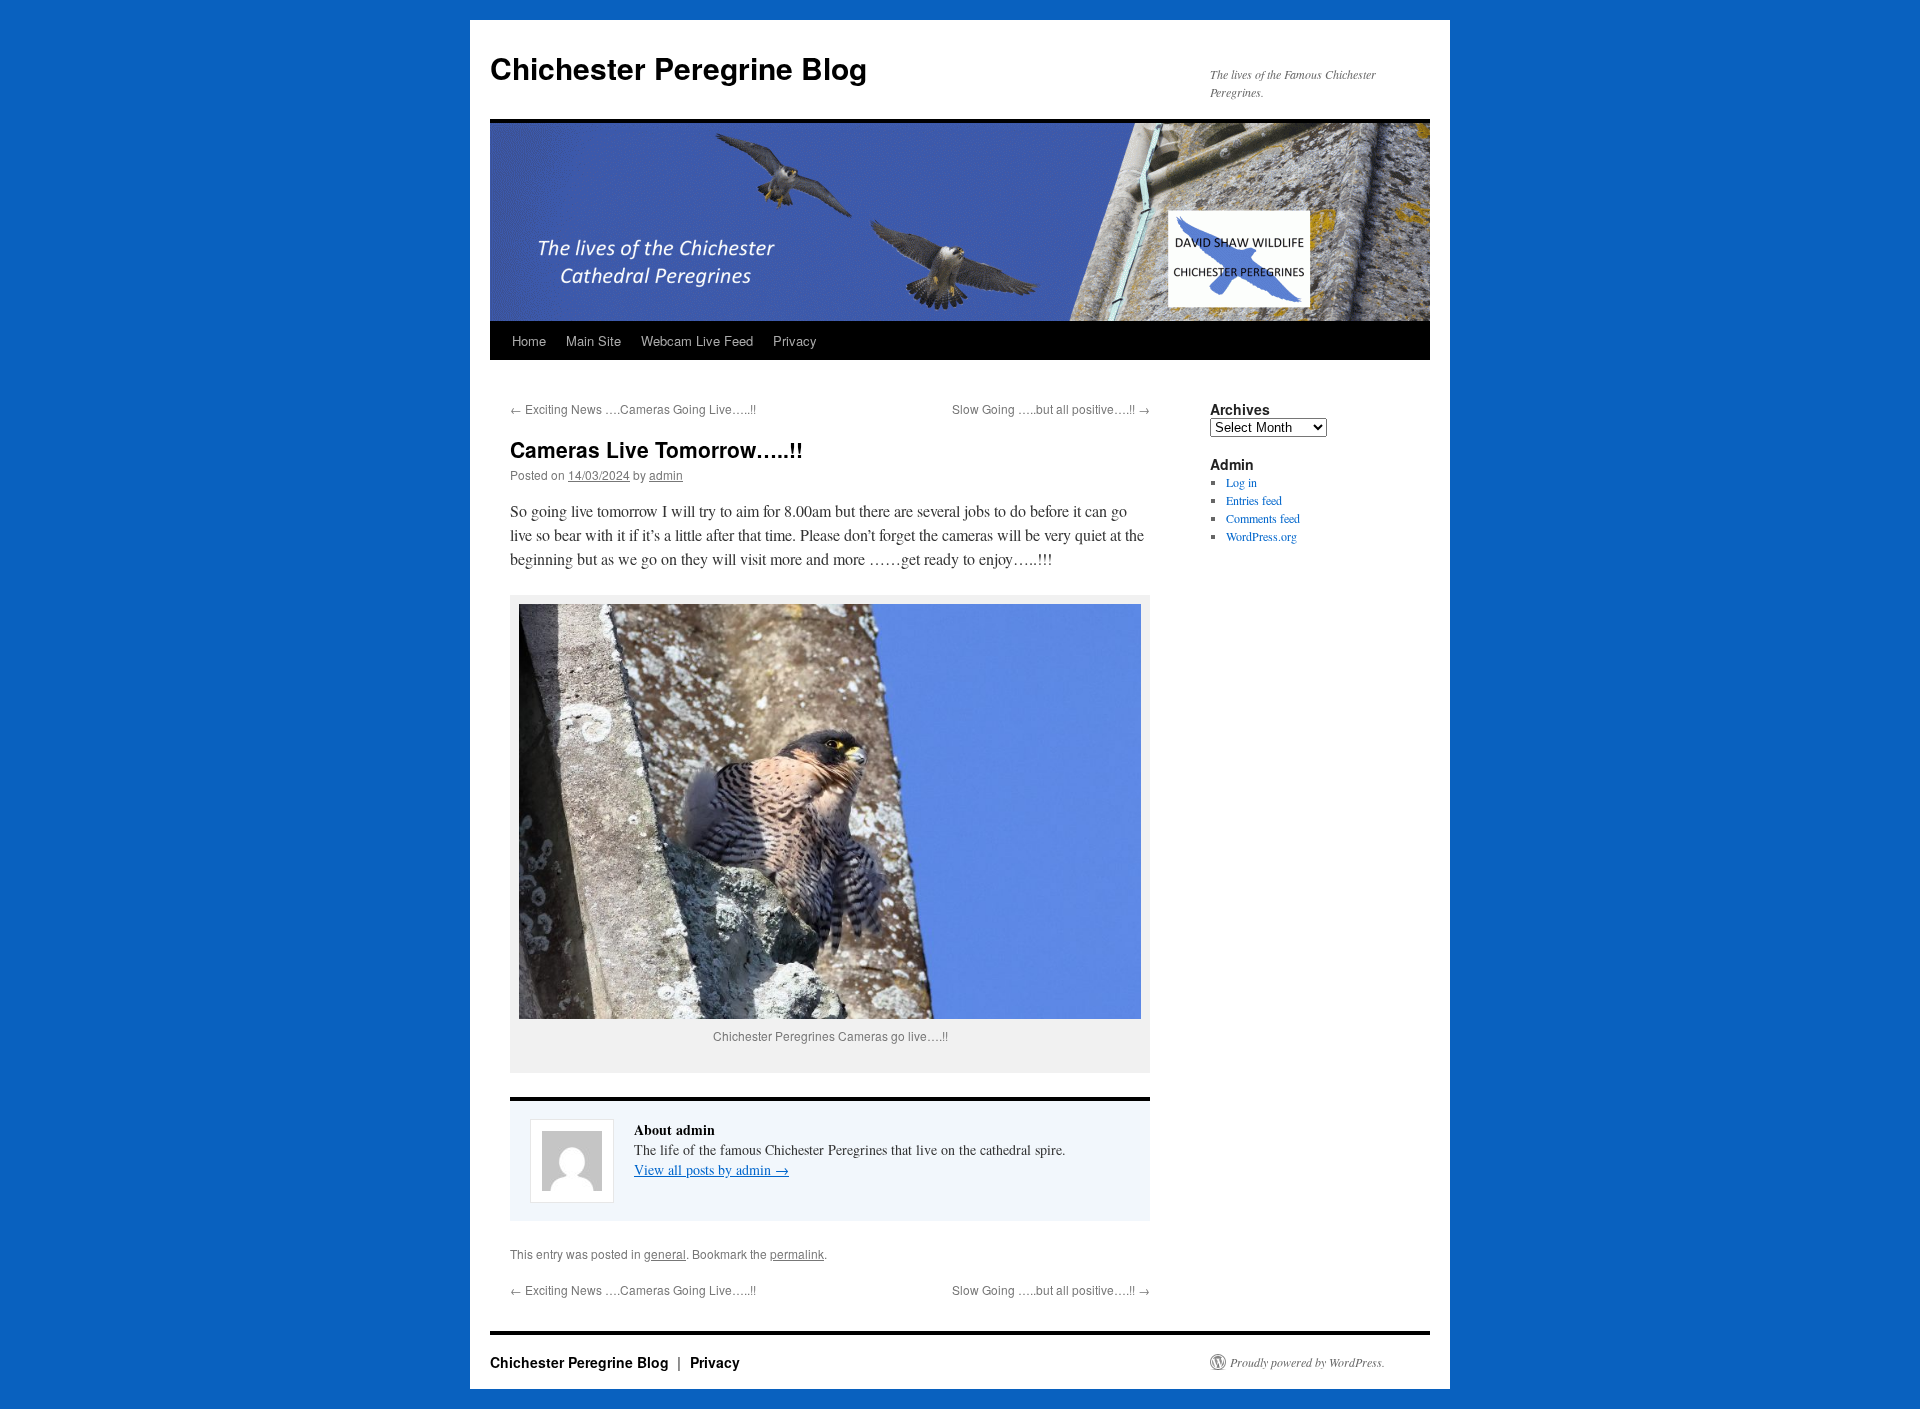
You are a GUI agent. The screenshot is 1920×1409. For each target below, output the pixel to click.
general (665, 1253)
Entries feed (1254, 500)
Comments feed (1263, 518)
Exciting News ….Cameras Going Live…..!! (633, 408)
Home (529, 340)
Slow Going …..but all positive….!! (1051, 408)
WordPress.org (1261, 536)
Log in (1241, 482)
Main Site (593, 340)
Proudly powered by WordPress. (1307, 1362)
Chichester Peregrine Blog (678, 67)
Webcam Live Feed (697, 340)
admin (666, 474)
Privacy (795, 340)
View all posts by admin (711, 1169)
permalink (797, 1253)
